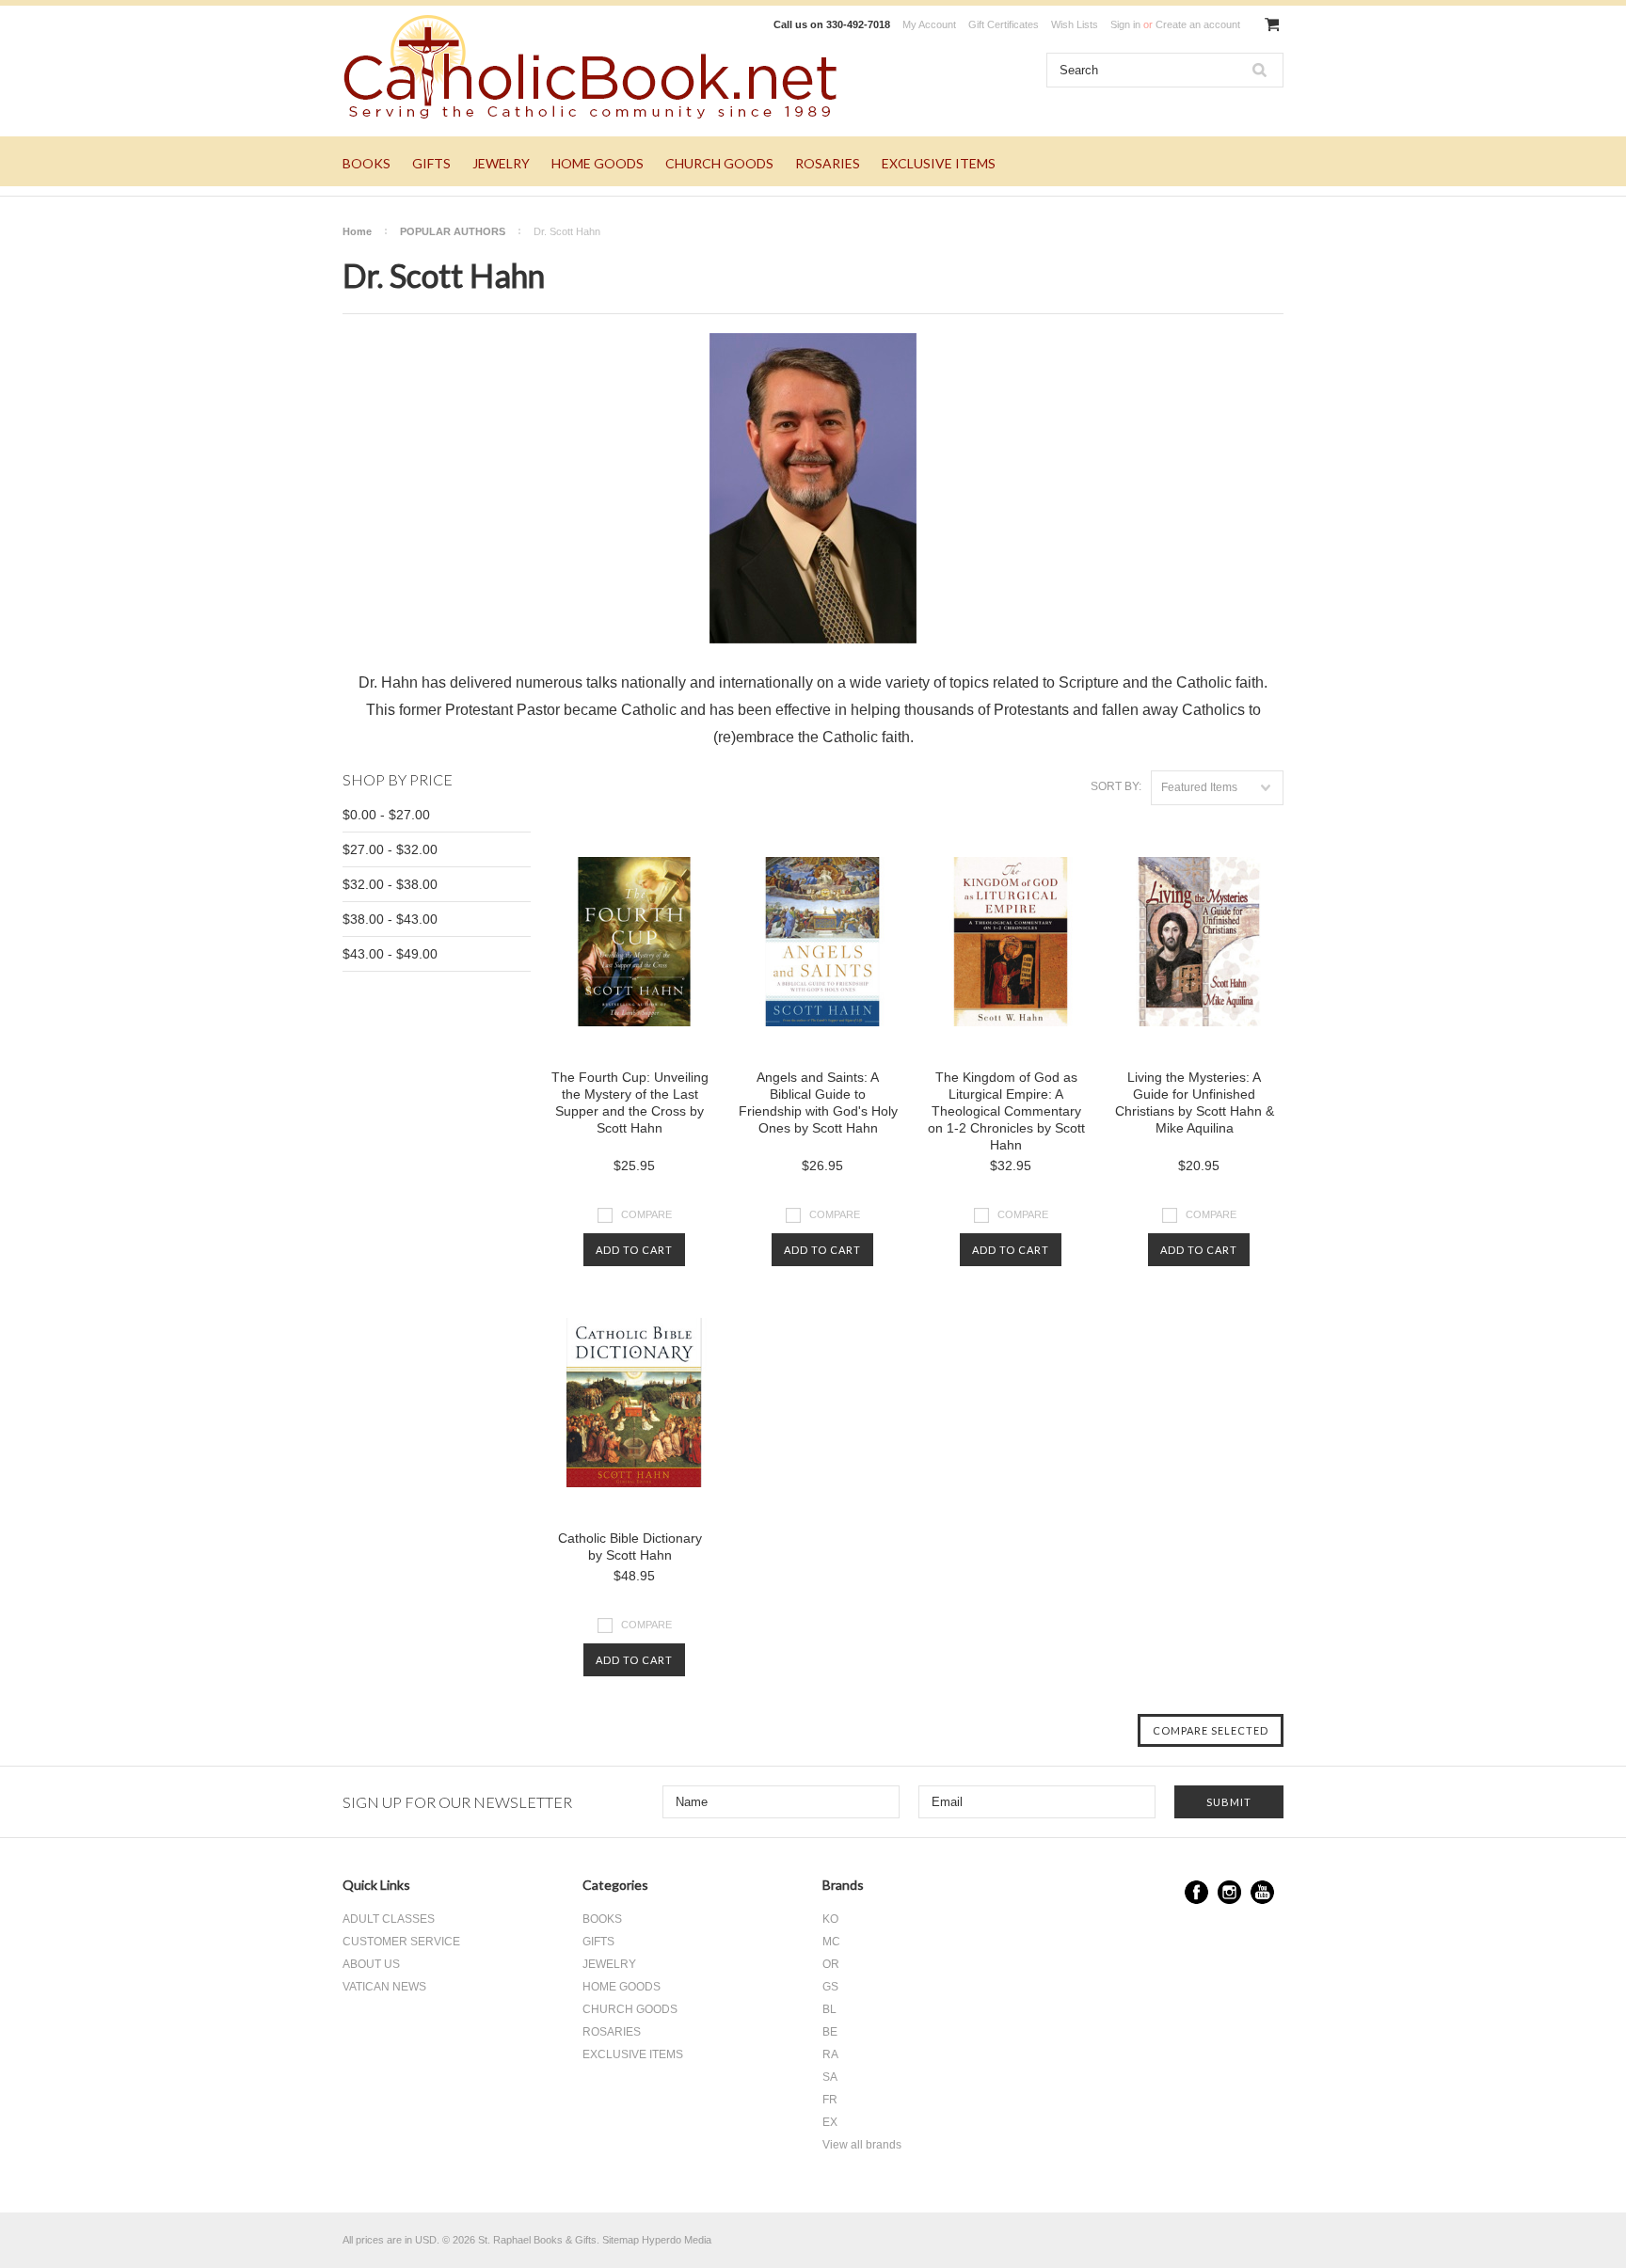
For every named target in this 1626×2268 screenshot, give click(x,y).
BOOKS (367, 163)
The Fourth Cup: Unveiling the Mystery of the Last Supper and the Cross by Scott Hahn (630, 1102)
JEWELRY (501, 163)
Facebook (1196, 1892)
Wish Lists (1075, 24)
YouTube (1262, 1892)
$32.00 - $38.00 (390, 884)
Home (357, 231)
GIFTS (431, 163)
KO (830, 1919)
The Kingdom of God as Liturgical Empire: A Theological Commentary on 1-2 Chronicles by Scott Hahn (1006, 1111)
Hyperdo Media (677, 2240)
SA (830, 2077)
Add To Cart (634, 1250)
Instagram (1229, 1892)
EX (830, 2122)
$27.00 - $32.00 (390, 849)
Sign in (1125, 24)
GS (830, 1987)
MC (831, 1942)
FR (830, 2100)
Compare (646, 1213)
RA (830, 2054)
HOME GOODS (598, 163)
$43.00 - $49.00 (390, 954)
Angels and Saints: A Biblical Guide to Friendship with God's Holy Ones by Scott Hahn (818, 1102)
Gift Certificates (1004, 24)
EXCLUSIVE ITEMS (939, 163)
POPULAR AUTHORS (453, 231)
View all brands (862, 2145)
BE (830, 2032)
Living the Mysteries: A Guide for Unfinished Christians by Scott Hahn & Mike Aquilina (1195, 1102)
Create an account (1198, 24)
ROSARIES (828, 163)
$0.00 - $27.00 (386, 815)
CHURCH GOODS (719, 163)
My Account (929, 24)
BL (829, 2009)
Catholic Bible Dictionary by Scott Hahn (630, 1546)
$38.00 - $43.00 (390, 919)
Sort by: (1116, 786)
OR (831, 1964)
